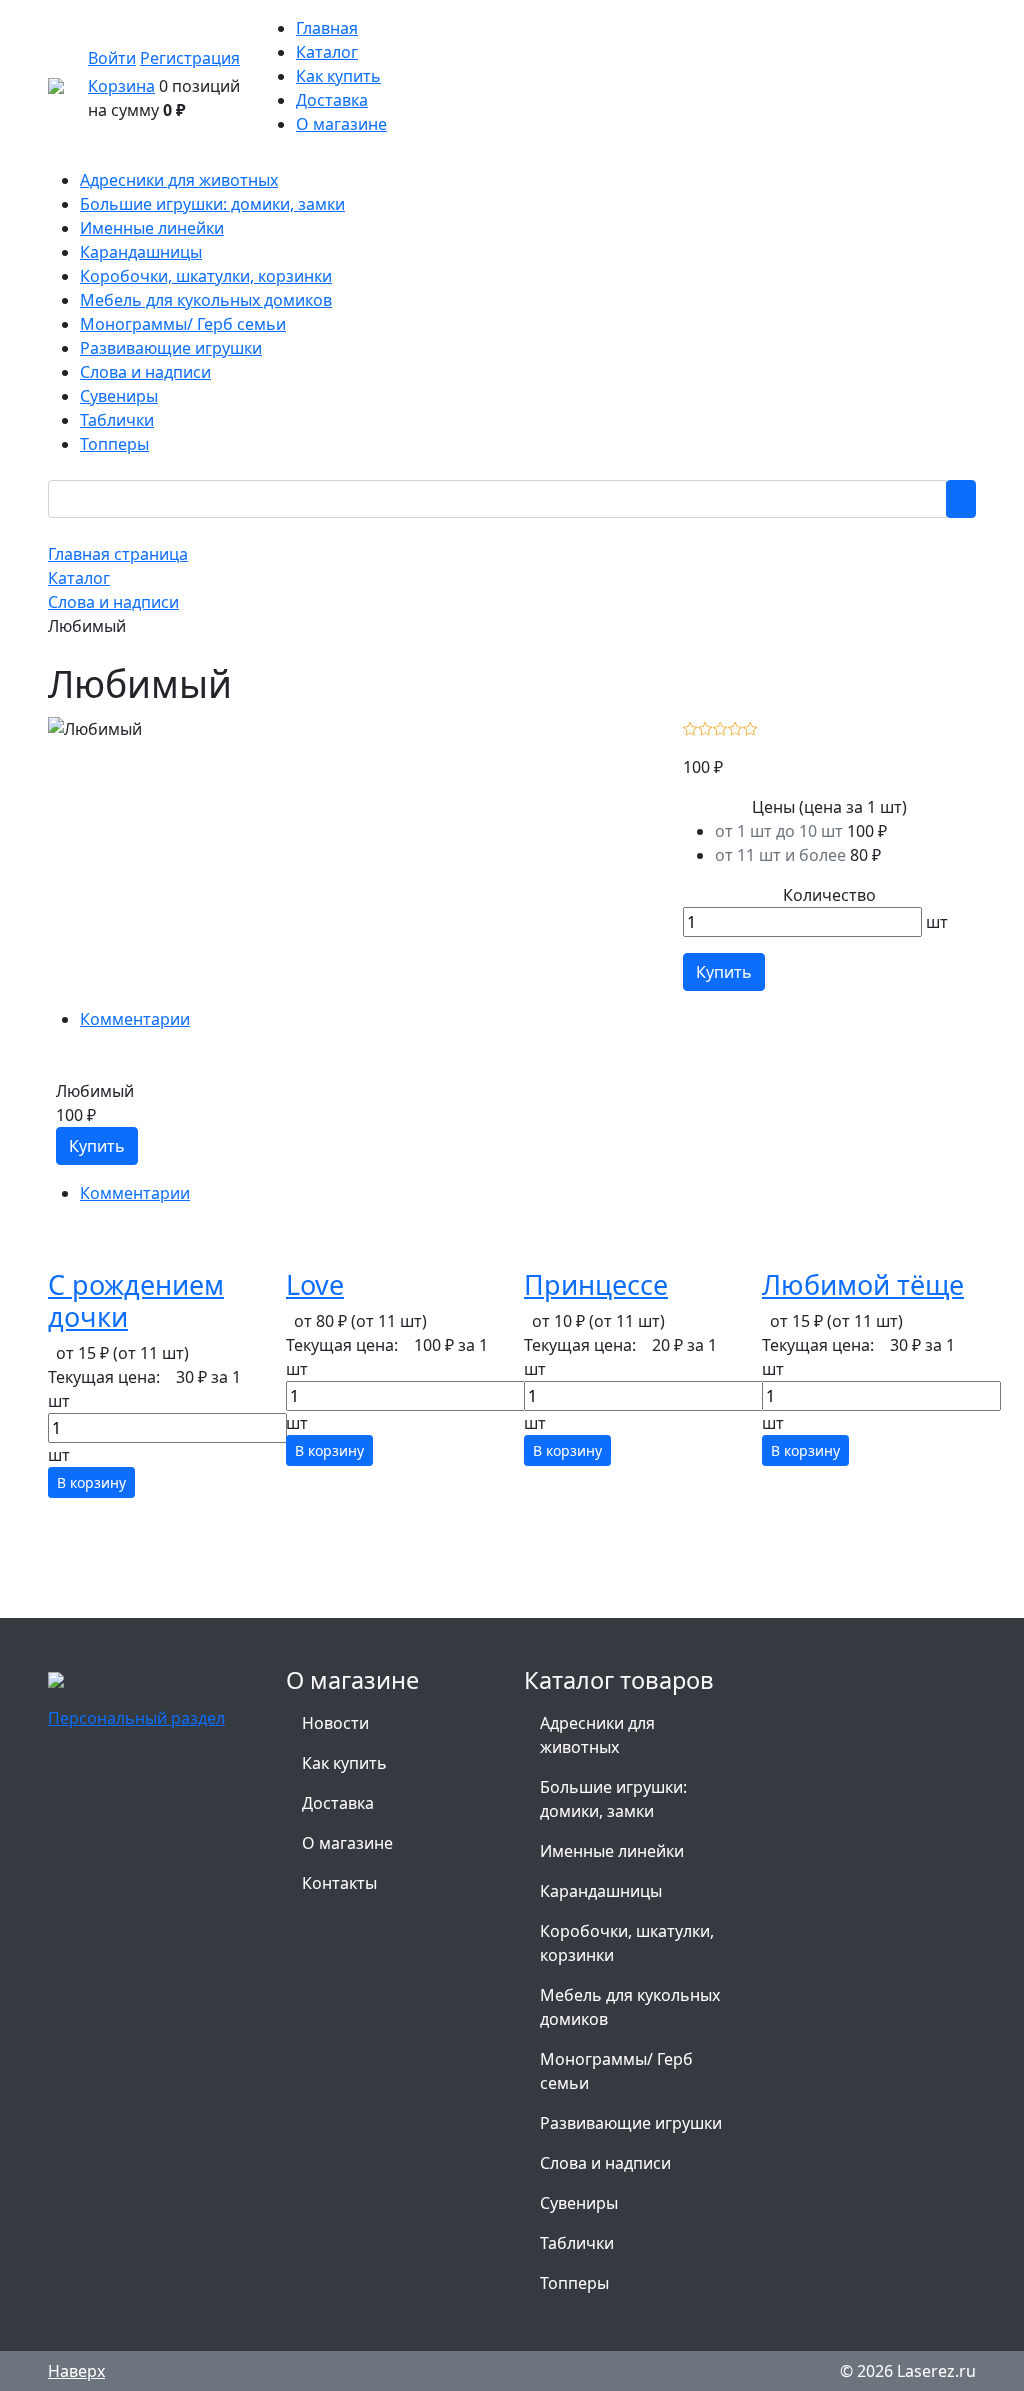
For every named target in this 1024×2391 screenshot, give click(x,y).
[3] (720, 727)
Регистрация (190, 58)
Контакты (339, 1883)
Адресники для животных (597, 1735)
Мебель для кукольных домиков (630, 2007)
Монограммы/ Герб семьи (616, 2071)
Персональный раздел (136, 1718)
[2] (705, 727)
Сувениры (579, 2203)
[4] (735, 727)
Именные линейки (612, 1851)
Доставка (332, 100)
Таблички (577, 2243)
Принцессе (596, 1284)
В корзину (91, 1482)
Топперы (574, 2283)
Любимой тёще (863, 1284)
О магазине (341, 124)
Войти (112, 58)
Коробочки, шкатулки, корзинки (627, 1943)
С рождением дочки (136, 1300)
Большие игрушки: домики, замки (613, 1799)
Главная (327, 28)
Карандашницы (601, 1891)
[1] (690, 727)
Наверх (76, 2371)
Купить (724, 972)
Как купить (338, 76)
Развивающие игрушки (631, 2123)
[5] (750, 727)
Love (315, 1284)
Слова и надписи (605, 2163)
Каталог (327, 52)
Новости (335, 1723)
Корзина (121, 86)
